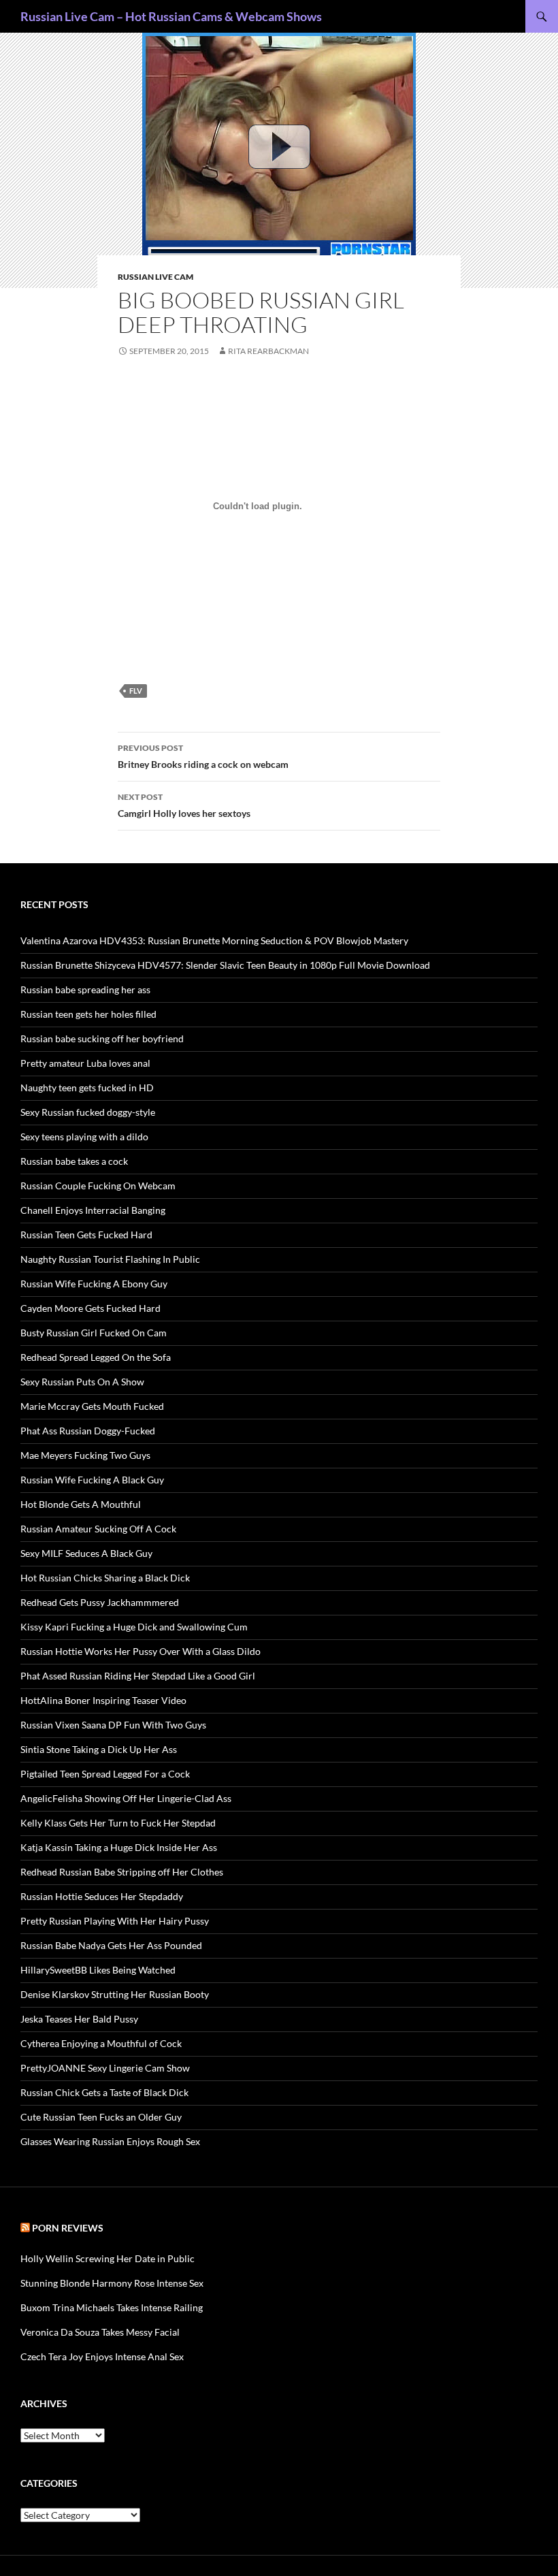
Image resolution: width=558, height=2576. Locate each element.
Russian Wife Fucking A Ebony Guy (94, 1284)
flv (136, 691)
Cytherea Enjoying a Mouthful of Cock (101, 2043)
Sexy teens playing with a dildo (84, 1137)
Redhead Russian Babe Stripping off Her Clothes (122, 1872)
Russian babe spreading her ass (85, 989)
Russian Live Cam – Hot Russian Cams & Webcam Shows (171, 16)
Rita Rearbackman (268, 351)
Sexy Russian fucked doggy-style (88, 1112)
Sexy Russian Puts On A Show (82, 1382)
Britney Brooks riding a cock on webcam (203, 756)
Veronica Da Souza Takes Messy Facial (100, 2332)
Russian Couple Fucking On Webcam (98, 1186)
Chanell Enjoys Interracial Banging (93, 1210)
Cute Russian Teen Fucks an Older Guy (101, 2117)
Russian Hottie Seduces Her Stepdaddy (102, 1896)
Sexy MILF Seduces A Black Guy (86, 1553)
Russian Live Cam (155, 277)
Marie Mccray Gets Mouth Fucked (92, 1406)
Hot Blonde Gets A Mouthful (81, 1504)
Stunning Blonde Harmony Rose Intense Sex (112, 2283)
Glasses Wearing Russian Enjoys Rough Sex (110, 2141)
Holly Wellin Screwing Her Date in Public (108, 2258)
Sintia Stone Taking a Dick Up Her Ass (99, 1749)
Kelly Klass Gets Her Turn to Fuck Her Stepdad (118, 1823)
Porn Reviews (68, 2228)
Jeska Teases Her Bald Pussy (79, 2019)
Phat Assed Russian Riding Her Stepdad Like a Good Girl (138, 1676)
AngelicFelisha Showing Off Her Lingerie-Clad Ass (126, 1798)
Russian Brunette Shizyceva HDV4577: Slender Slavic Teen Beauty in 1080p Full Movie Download (225, 965)
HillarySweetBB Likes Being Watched (98, 1970)
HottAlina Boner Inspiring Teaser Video (103, 1700)
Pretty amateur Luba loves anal (85, 1063)
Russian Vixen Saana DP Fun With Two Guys (113, 1725)
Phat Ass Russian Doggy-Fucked (88, 1431)
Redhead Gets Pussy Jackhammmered (100, 1602)
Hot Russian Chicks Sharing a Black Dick (105, 1578)
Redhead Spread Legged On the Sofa (96, 1357)
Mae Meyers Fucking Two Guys (85, 1455)
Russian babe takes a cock (74, 1161)
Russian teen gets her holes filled (88, 1014)
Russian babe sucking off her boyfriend (102, 1039)
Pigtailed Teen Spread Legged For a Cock (105, 1774)
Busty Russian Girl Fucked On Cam (94, 1333)
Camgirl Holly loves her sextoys (184, 805)
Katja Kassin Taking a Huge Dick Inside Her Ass (119, 1847)
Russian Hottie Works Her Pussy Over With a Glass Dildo (141, 1651)
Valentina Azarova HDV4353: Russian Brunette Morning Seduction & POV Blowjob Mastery (214, 940)
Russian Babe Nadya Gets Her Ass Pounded (111, 1945)
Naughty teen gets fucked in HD (87, 1088)
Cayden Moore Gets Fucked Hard (91, 1308)
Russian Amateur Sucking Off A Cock (98, 1529)
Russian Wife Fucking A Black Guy (92, 1480)
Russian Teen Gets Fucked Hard (86, 1235)
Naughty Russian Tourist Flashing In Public (110, 1259)
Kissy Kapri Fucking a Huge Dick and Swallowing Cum (134, 1627)
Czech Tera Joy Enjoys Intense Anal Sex (102, 2356)
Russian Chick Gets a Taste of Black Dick (104, 2092)
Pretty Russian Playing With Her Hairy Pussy (115, 1921)
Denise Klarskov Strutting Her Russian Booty (115, 1994)
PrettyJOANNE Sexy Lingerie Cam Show (105, 2068)
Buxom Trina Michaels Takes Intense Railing (112, 2307)
